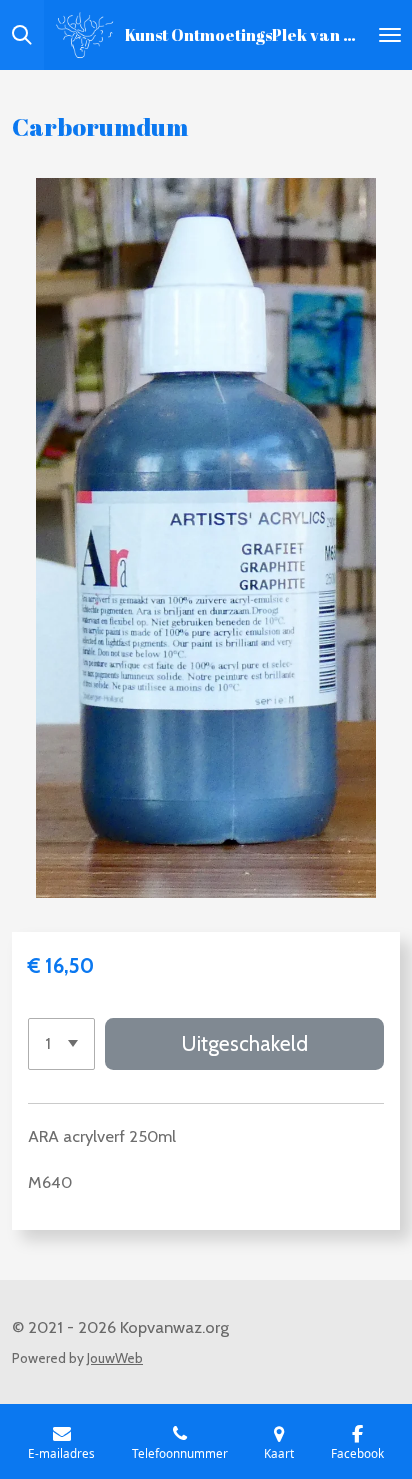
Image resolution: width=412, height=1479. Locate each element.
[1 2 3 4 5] (61, 1044)
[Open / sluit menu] (390, 35)
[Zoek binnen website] (22, 35)
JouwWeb (115, 1358)
